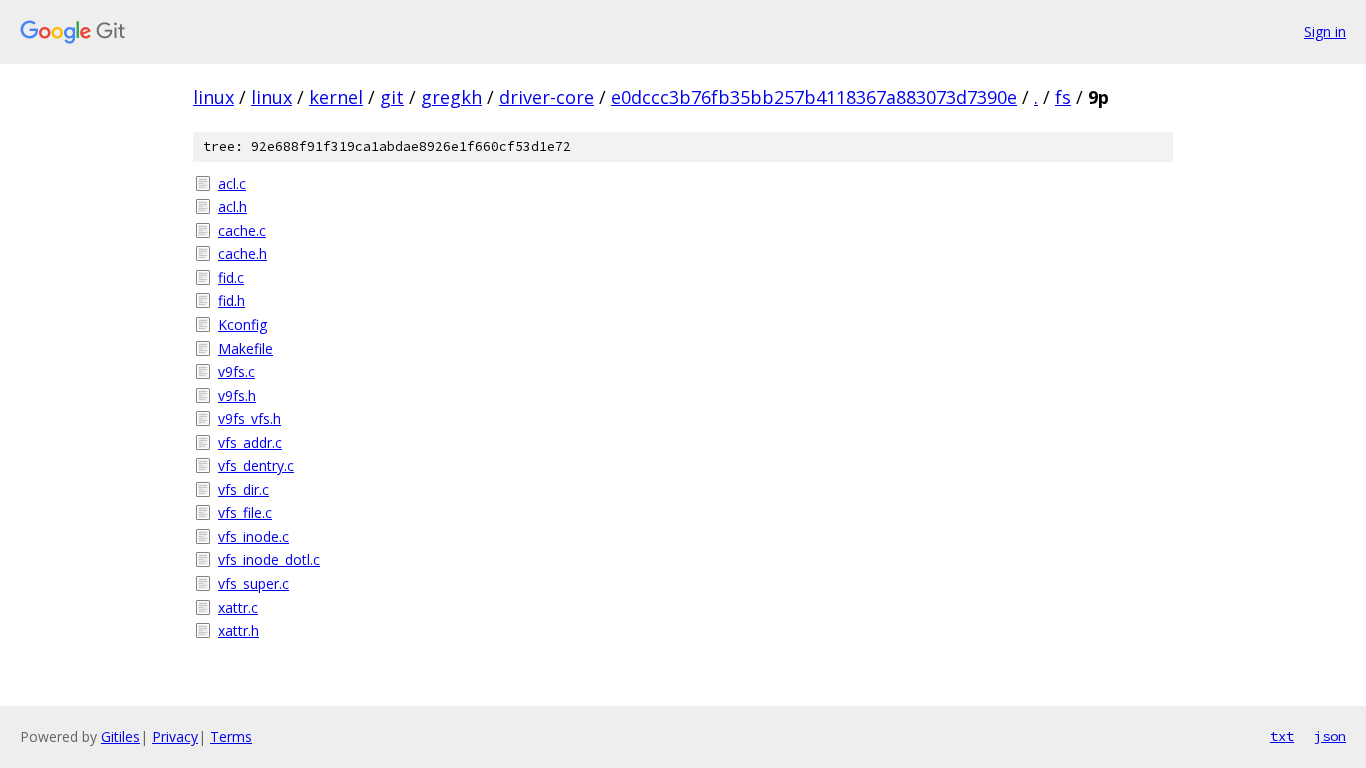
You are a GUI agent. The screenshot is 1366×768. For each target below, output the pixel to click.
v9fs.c (236, 371)
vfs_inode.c (253, 536)
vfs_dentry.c (256, 465)
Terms (231, 736)
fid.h (231, 300)
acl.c (232, 183)
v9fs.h (237, 395)
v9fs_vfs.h (249, 418)
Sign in (1325, 31)
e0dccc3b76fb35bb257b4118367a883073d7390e (814, 97)
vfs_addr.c (250, 442)
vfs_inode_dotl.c (269, 559)
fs (1063, 97)
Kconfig (242, 324)
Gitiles (120, 736)
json (1330, 736)
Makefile (245, 348)
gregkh (451, 97)
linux (213, 97)
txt (1282, 736)
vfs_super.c (253, 583)
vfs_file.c (245, 512)
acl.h (232, 206)
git (392, 97)
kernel (336, 97)
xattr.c (238, 607)
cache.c (242, 230)
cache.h (242, 253)
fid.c (231, 277)
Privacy (175, 736)
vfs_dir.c (243, 489)
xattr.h (238, 630)
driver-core (546, 97)
